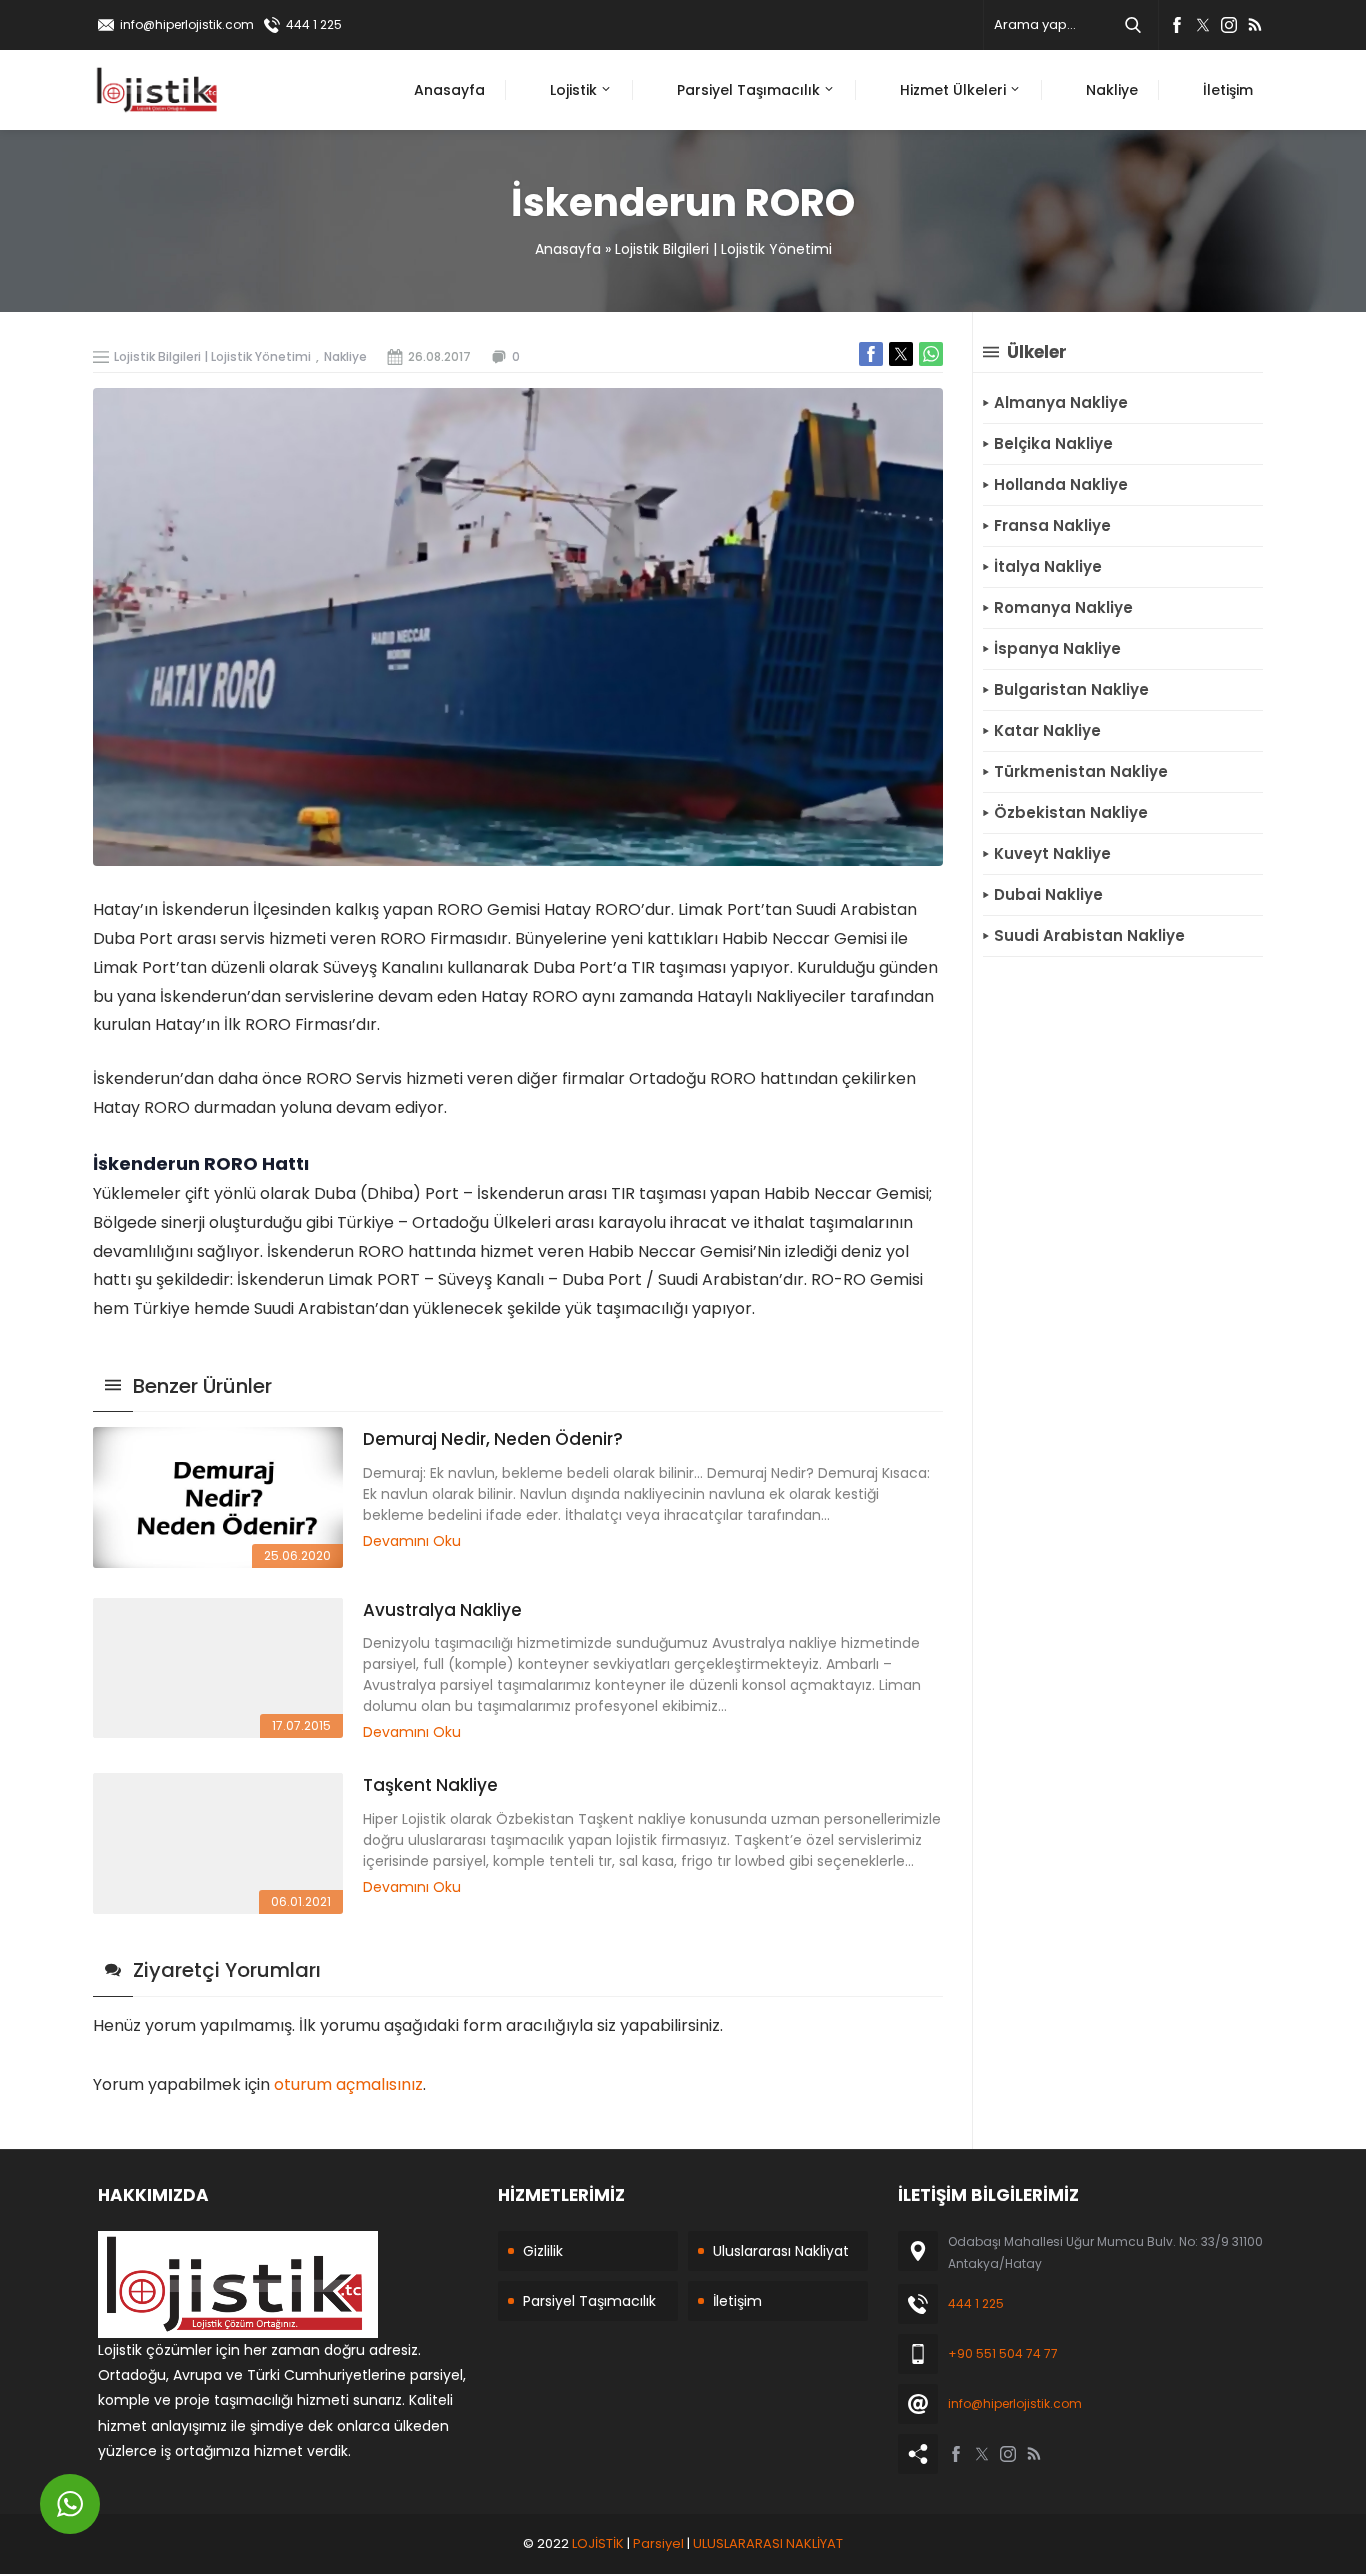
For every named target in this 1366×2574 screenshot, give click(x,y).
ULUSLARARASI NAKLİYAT (768, 2543)
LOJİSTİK (598, 2543)
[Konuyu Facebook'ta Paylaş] (871, 354)
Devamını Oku (412, 1541)
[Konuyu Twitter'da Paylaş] (901, 354)
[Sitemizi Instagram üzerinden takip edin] (1229, 25)
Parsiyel (658, 2543)
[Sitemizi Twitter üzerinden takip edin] (1203, 25)
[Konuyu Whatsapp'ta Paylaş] (931, 354)
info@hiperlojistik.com (187, 24)
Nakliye (345, 356)
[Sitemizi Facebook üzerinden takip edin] (1177, 25)
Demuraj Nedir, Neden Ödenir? (493, 1439)
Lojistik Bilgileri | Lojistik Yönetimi (723, 249)
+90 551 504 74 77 (1003, 2353)
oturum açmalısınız (348, 2084)
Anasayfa (568, 249)
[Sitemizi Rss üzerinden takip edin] (1255, 25)
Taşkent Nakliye (430, 1785)
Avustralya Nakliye (442, 1610)
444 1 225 (314, 24)
